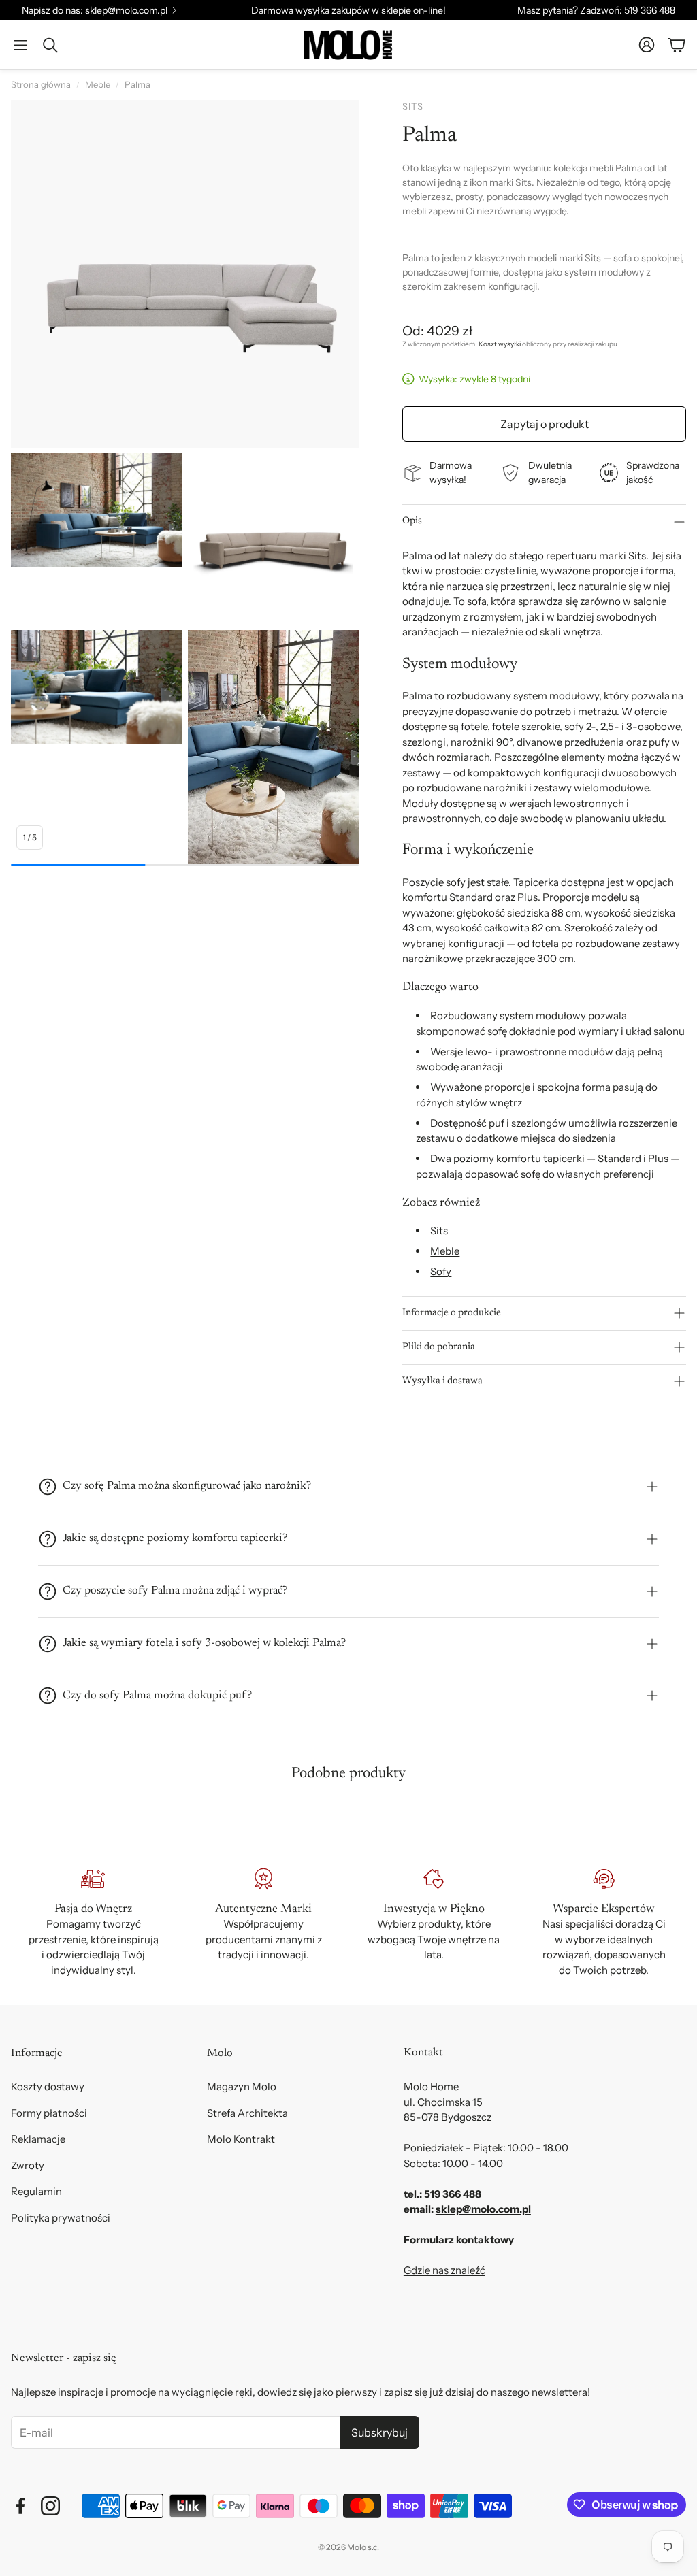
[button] (20, 45)
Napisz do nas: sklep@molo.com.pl (95, 10)
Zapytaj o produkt (545, 424)
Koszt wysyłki (500, 344)
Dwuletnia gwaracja (550, 473)
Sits (439, 1231)
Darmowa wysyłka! (451, 473)
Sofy (441, 1271)
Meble (98, 84)
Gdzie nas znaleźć (444, 2270)
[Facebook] (20, 2506)
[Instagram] (50, 2506)
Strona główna (41, 84)
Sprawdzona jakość (653, 473)
